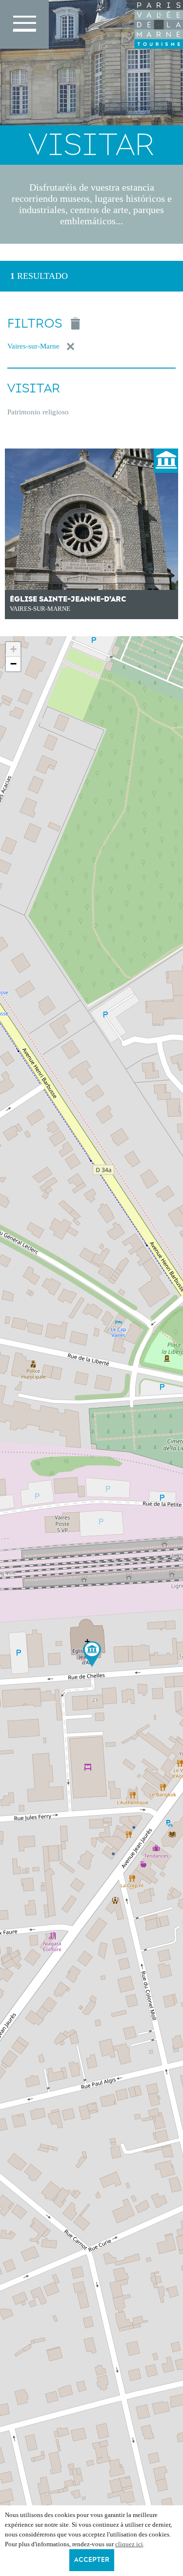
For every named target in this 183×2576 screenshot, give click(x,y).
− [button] (13, 664)
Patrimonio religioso (38, 412)
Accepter (92, 2560)
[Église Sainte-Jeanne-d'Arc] (92, 1654)
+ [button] (13, 649)
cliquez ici (129, 2544)
